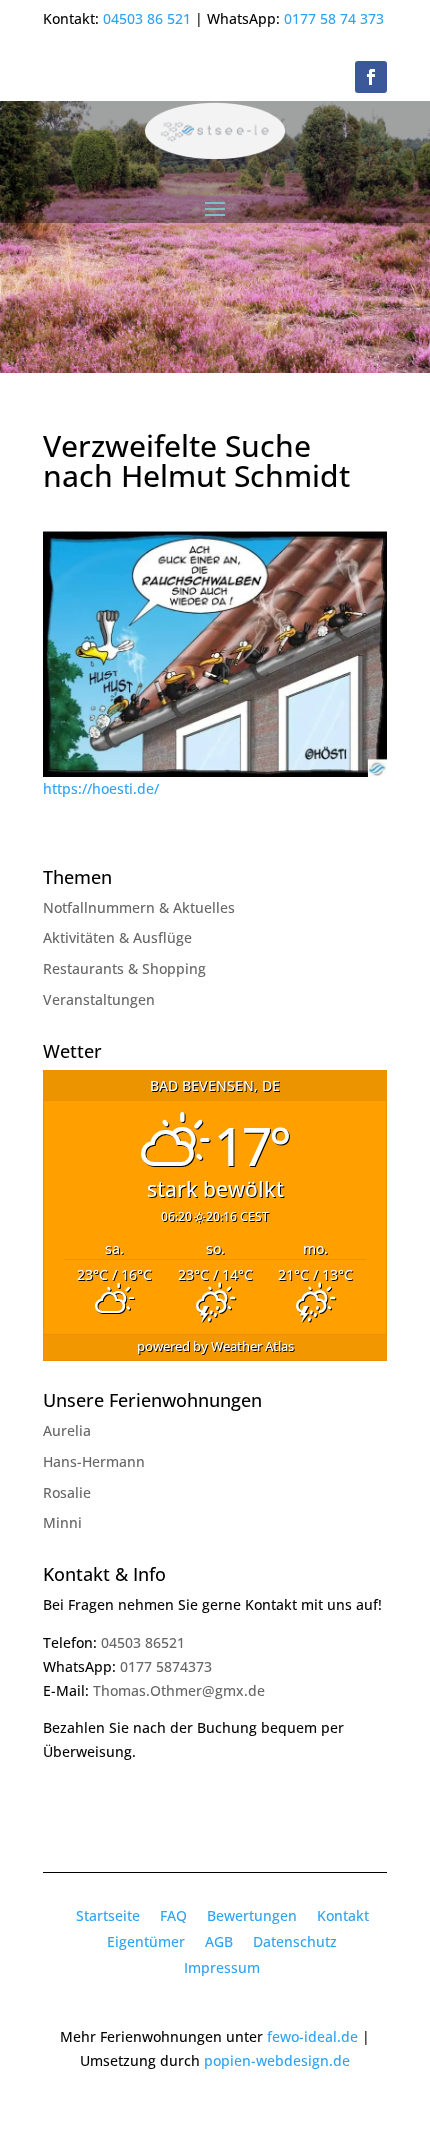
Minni (62, 1522)
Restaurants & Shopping (124, 968)
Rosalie (67, 1492)
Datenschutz (295, 1941)
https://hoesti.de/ (101, 788)
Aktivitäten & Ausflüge (117, 937)
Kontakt (343, 1915)
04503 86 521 (147, 18)
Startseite (108, 1915)
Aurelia (67, 1430)
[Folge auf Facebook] (371, 77)
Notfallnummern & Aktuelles (139, 907)
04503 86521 (143, 1642)
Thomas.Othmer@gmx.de (179, 1690)
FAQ (173, 1915)
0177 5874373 (166, 1666)
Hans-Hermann (94, 1461)
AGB (219, 1941)
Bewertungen (252, 1915)
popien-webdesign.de (277, 2060)
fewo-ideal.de (312, 2036)
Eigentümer (146, 1941)
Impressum (222, 1967)
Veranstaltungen (99, 999)
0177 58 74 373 (334, 18)
